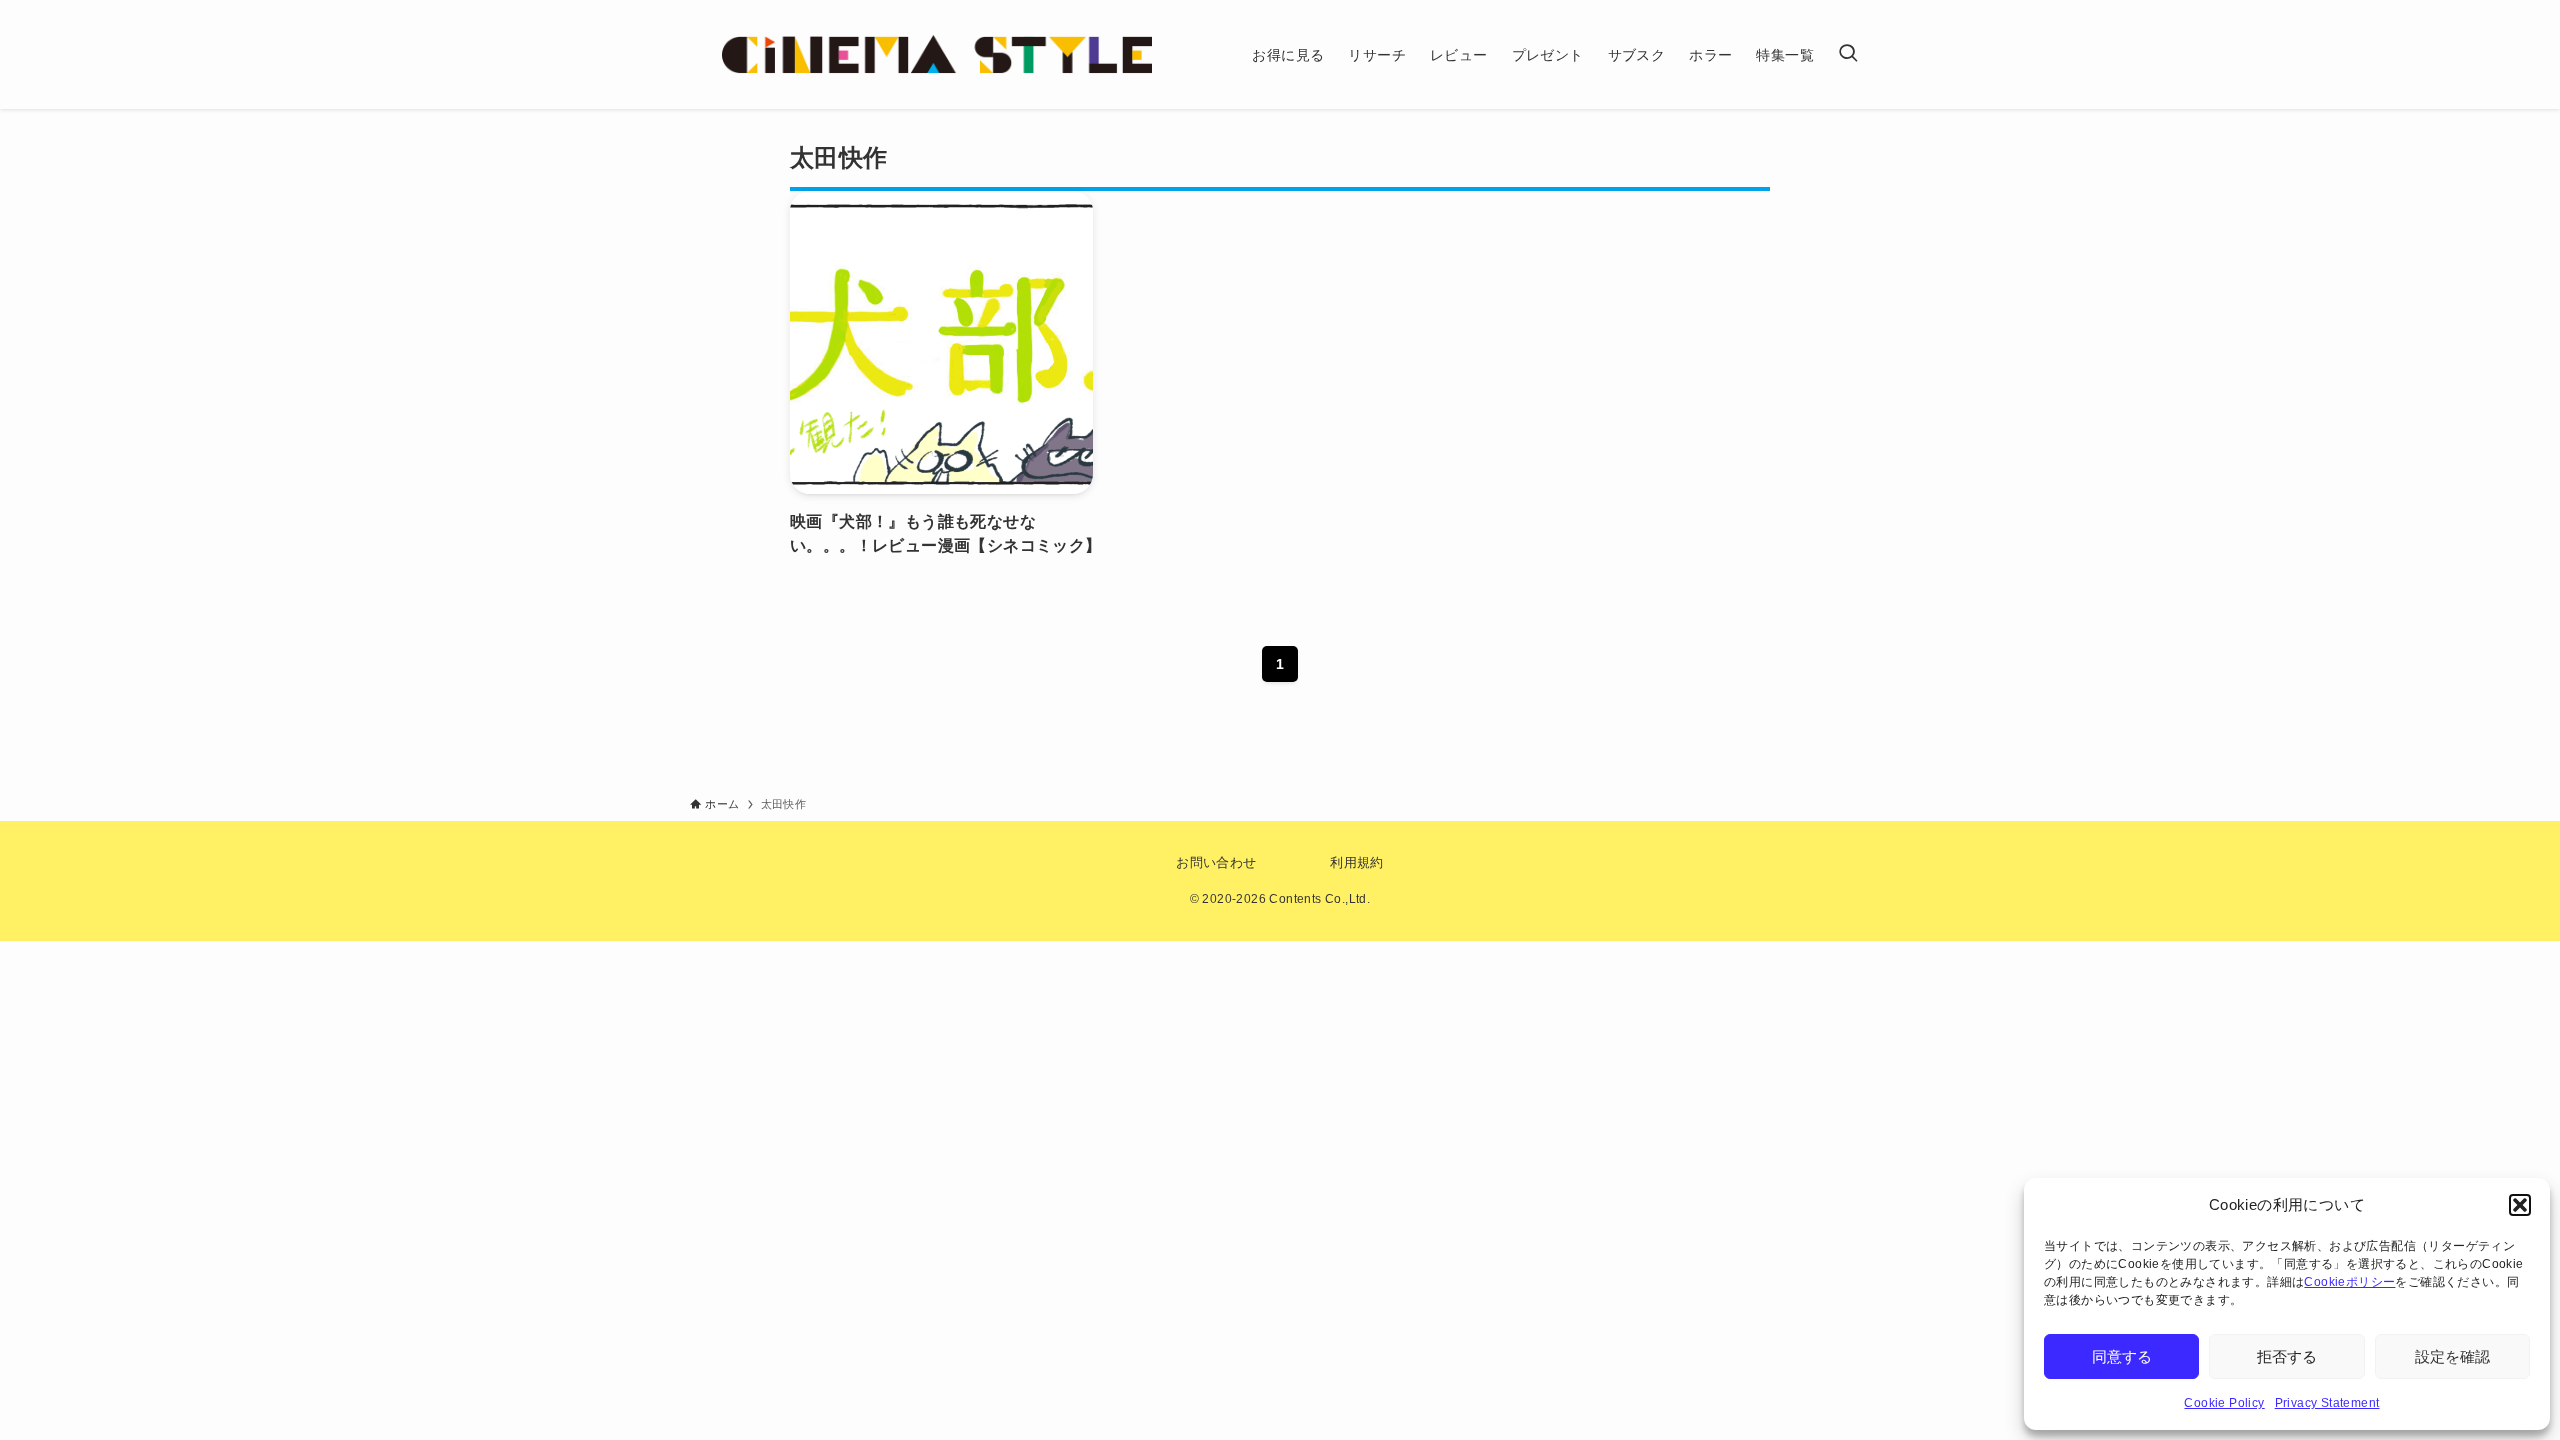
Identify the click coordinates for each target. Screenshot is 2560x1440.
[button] (2520, 1205)
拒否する (2287, 1356)
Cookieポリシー (2349, 1282)
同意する (2122, 1356)
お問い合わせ (1216, 862)
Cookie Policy (2224, 1403)
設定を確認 (2452, 1356)
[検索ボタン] (1848, 54)
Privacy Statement (2327, 1403)
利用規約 (1357, 862)
